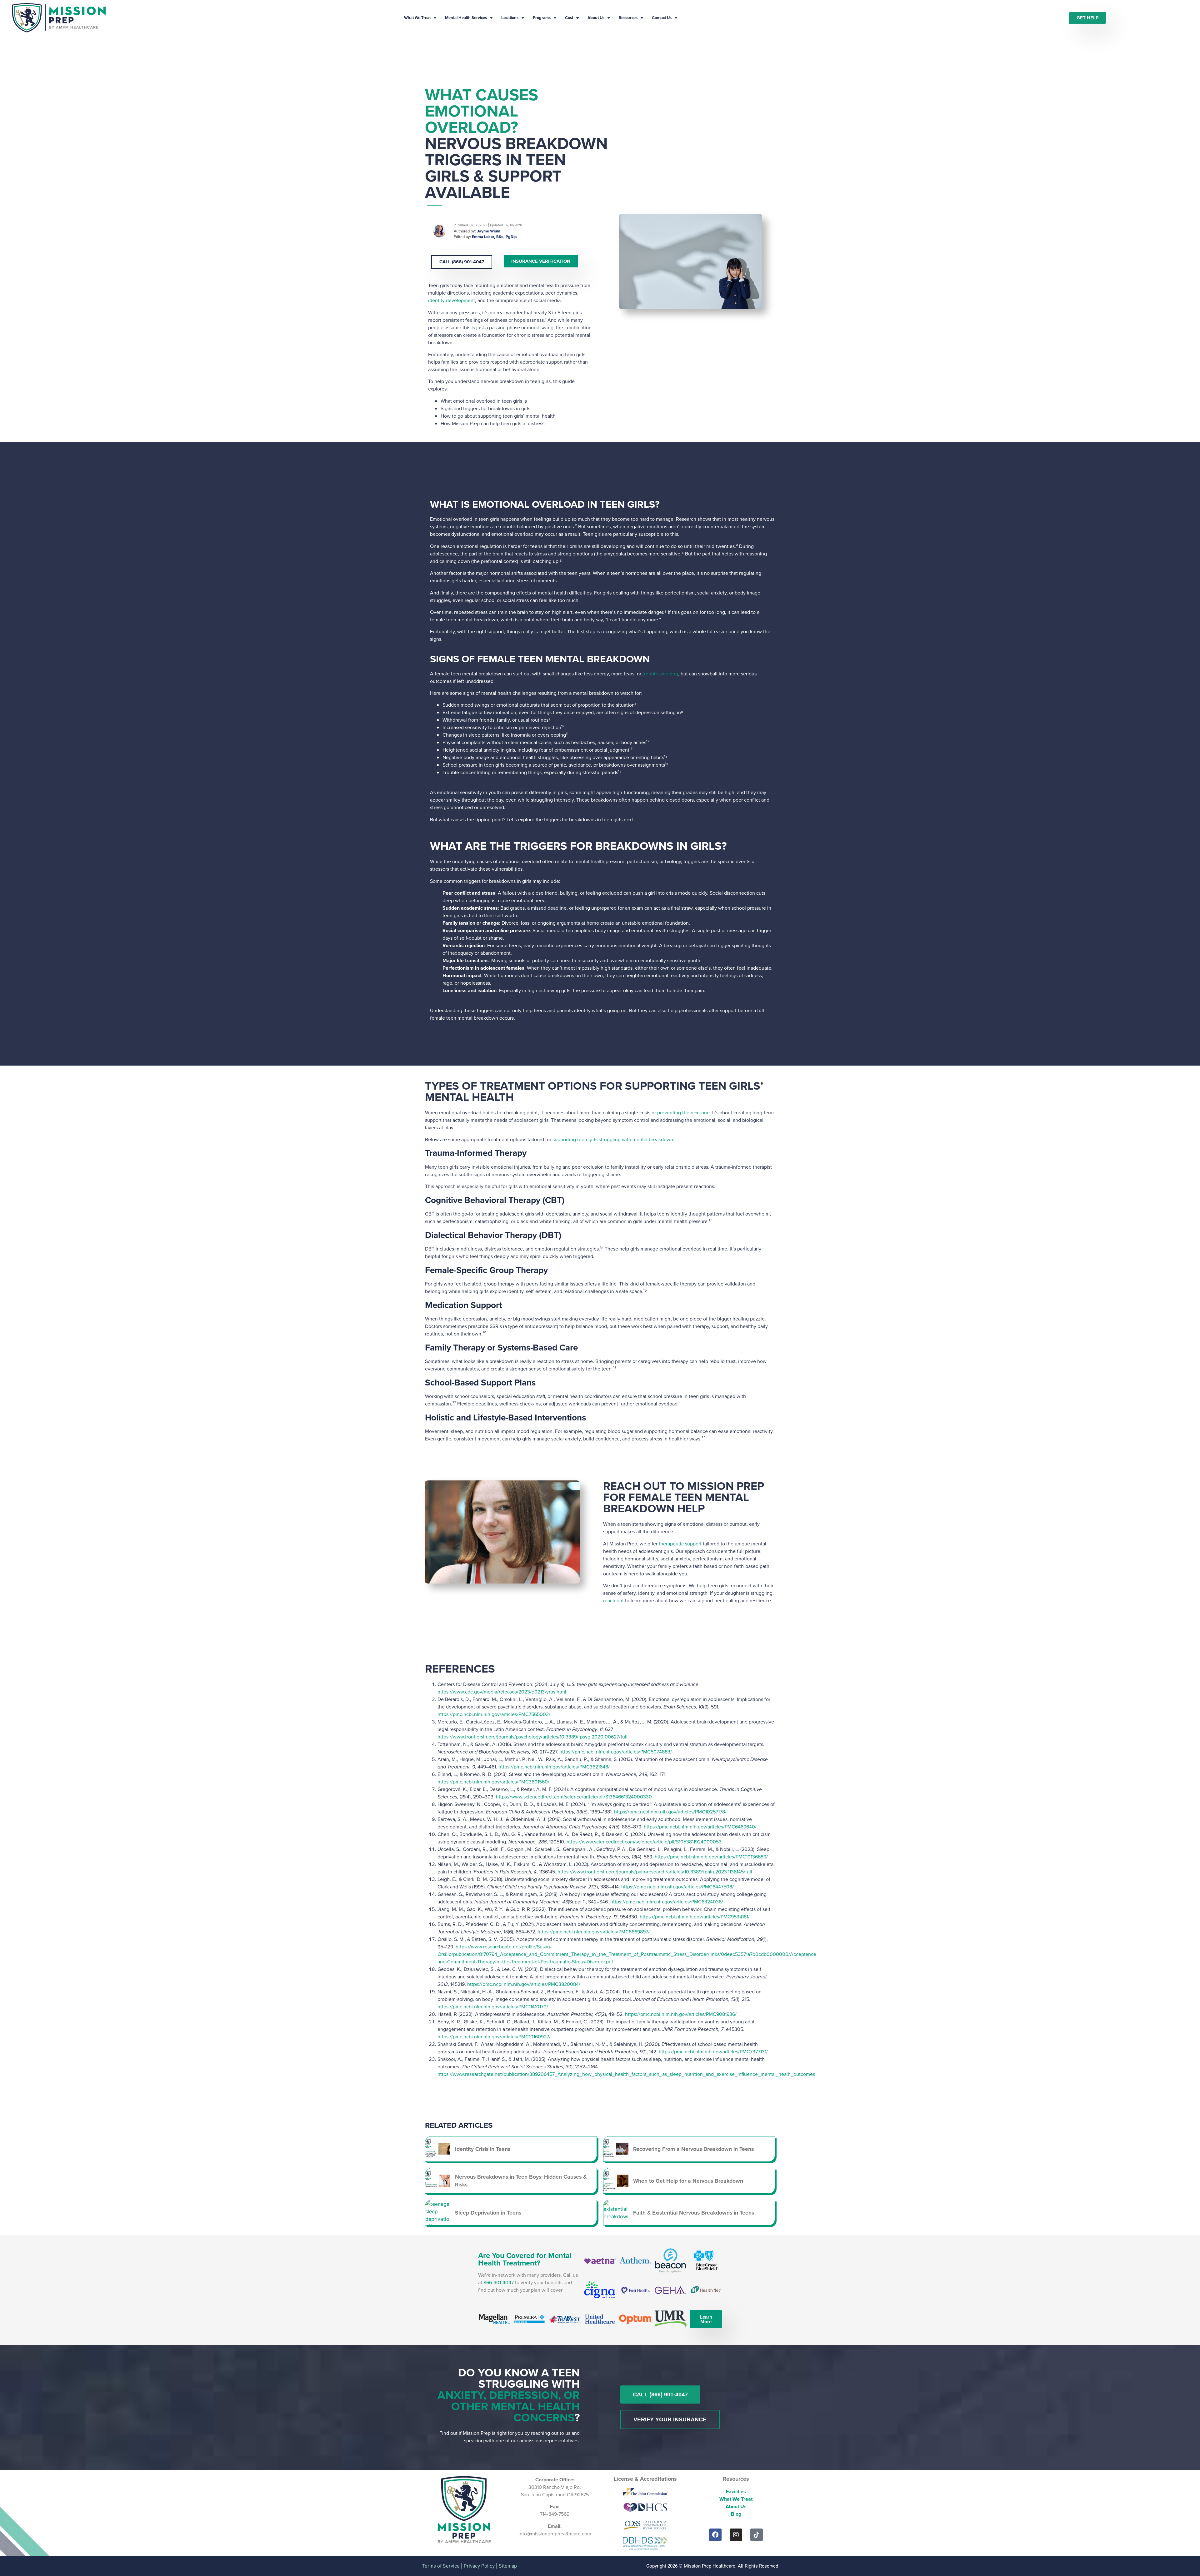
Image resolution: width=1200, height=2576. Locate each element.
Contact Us (662, 18)
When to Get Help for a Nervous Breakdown (688, 2181)
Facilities (736, 2491)
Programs (542, 18)
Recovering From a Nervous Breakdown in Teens (693, 2149)
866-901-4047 (499, 2283)
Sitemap (508, 2566)
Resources (628, 18)
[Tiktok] (757, 2535)
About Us (596, 18)
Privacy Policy (479, 2566)
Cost (569, 18)
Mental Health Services (466, 18)
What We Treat (417, 18)
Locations (510, 18)
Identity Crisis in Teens (483, 2149)
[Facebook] (715, 2535)
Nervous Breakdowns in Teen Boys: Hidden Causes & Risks (521, 2181)
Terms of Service (441, 2566)
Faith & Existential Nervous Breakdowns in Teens (694, 2213)
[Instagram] (736, 2535)
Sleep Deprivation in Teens (488, 2213)
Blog (736, 2514)
